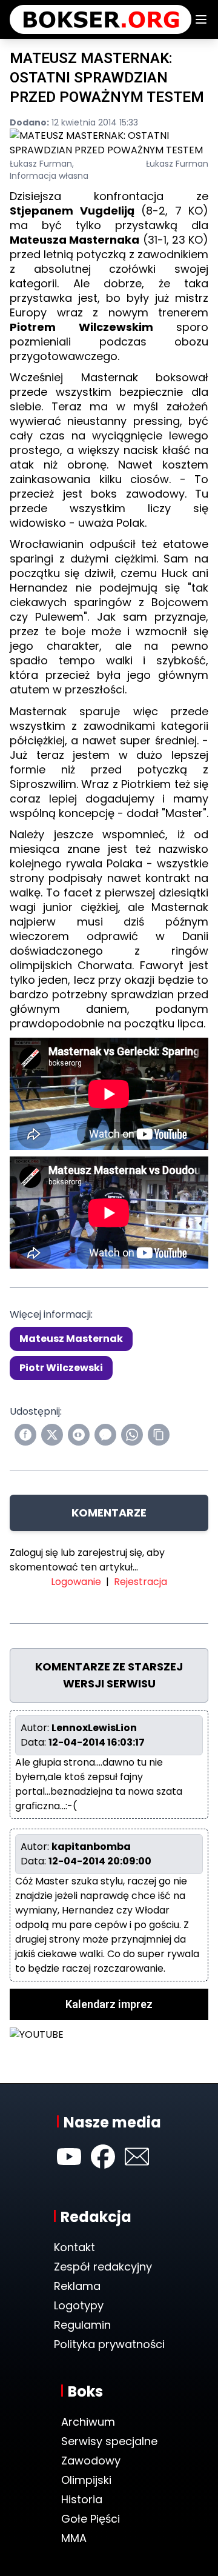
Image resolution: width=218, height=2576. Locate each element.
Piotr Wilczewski (61, 1368)
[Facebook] (103, 2157)
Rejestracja (140, 1582)
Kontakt (74, 2247)
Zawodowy (91, 2461)
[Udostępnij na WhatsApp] (132, 1435)
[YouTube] (69, 2157)
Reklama (77, 2286)
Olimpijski (86, 2480)
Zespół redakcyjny (103, 2267)
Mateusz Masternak (71, 1339)
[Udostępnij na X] (52, 1435)
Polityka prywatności (109, 2344)
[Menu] (201, 19)
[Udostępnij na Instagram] (79, 1435)
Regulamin (82, 2325)
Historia (82, 2499)
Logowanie (76, 1582)
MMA (74, 2538)
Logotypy (79, 2305)
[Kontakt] (137, 2157)
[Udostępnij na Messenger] (105, 1435)
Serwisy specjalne (109, 2441)
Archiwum (88, 2422)
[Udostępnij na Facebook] (25, 1435)
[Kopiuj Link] (159, 1435)
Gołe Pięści (91, 2519)
